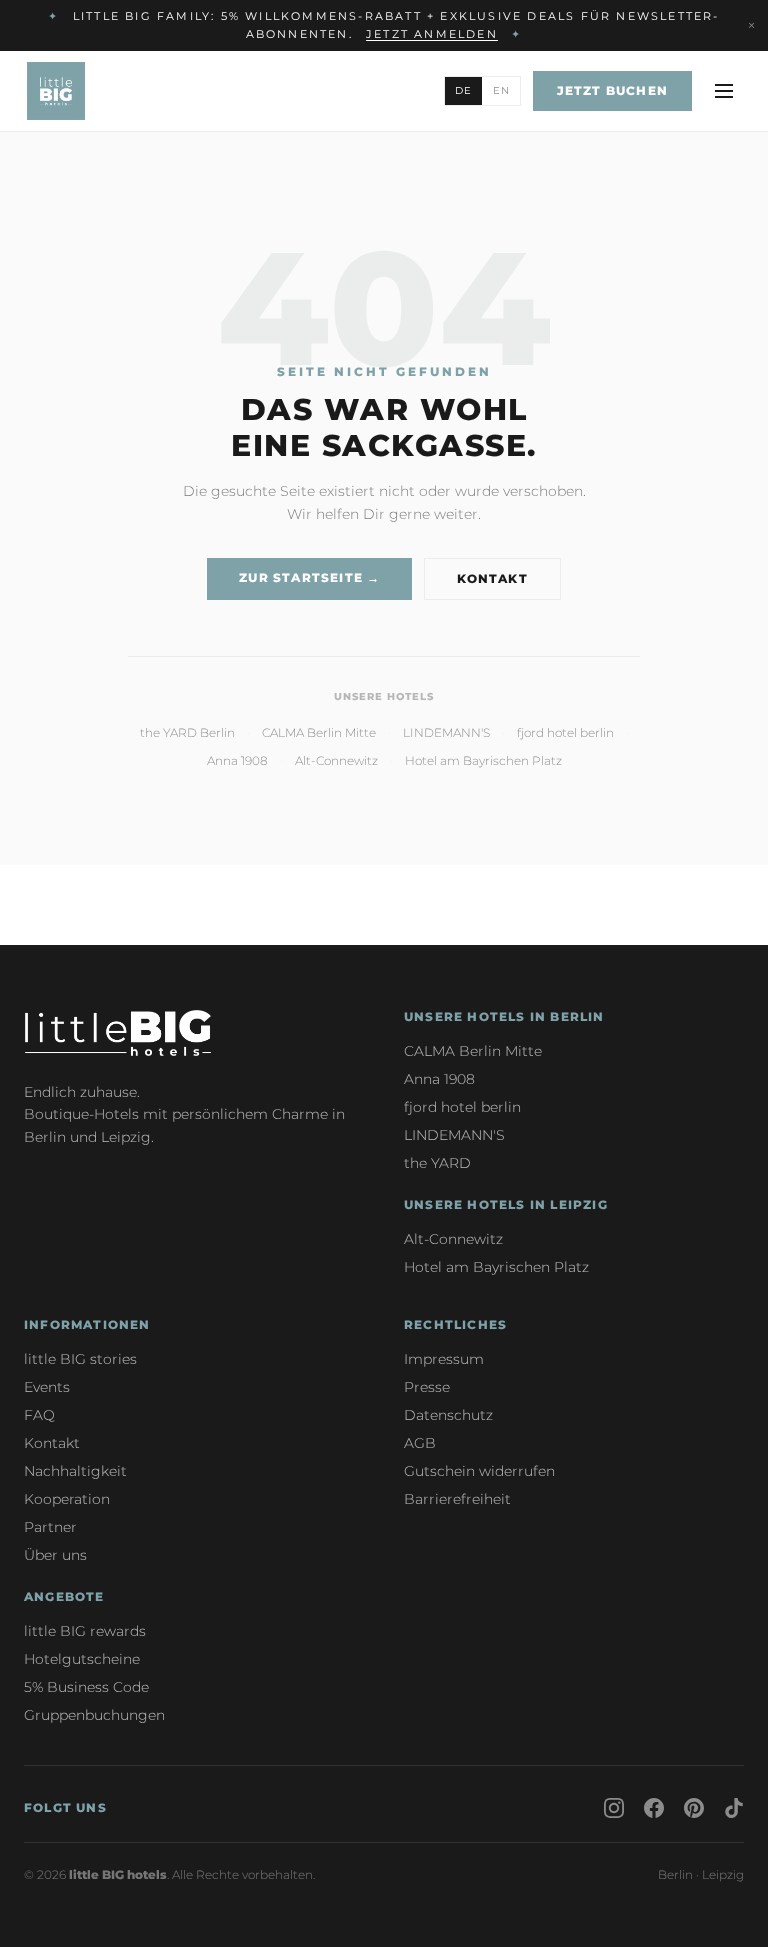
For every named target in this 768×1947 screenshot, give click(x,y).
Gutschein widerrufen (479, 1471)
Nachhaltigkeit (75, 1471)
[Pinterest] (694, 1808)
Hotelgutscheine (82, 1659)
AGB (420, 1443)
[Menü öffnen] (724, 91)
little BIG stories (80, 1359)
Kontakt (492, 578)
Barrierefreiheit (457, 1499)
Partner (50, 1527)
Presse (427, 1387)
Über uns (55, 1555)
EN (501, 90)
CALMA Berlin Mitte (319, 732)
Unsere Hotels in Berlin (504, 1016)
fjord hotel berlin (565, 732)
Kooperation (67, 1499)
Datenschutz (448, 1415)
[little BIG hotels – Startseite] (56, 91)
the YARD (437, 1163)
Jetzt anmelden (432, 34)
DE (463, 90)
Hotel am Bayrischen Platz (483, 760)
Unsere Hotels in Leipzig (506, 1204)
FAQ (39, 1415)
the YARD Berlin (187, 732)
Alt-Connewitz (336, 760)
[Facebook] (654, 1808)
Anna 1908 (237, 760)
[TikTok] (734, 1808)
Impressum (444, 1359)
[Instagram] (614, 1808)
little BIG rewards (85, 1631)
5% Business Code (86, 1687)
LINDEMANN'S (446, 732)
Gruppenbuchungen (94, 1715)
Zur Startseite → (309, 577)
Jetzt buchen (612, 90)
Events (47, 1387)
